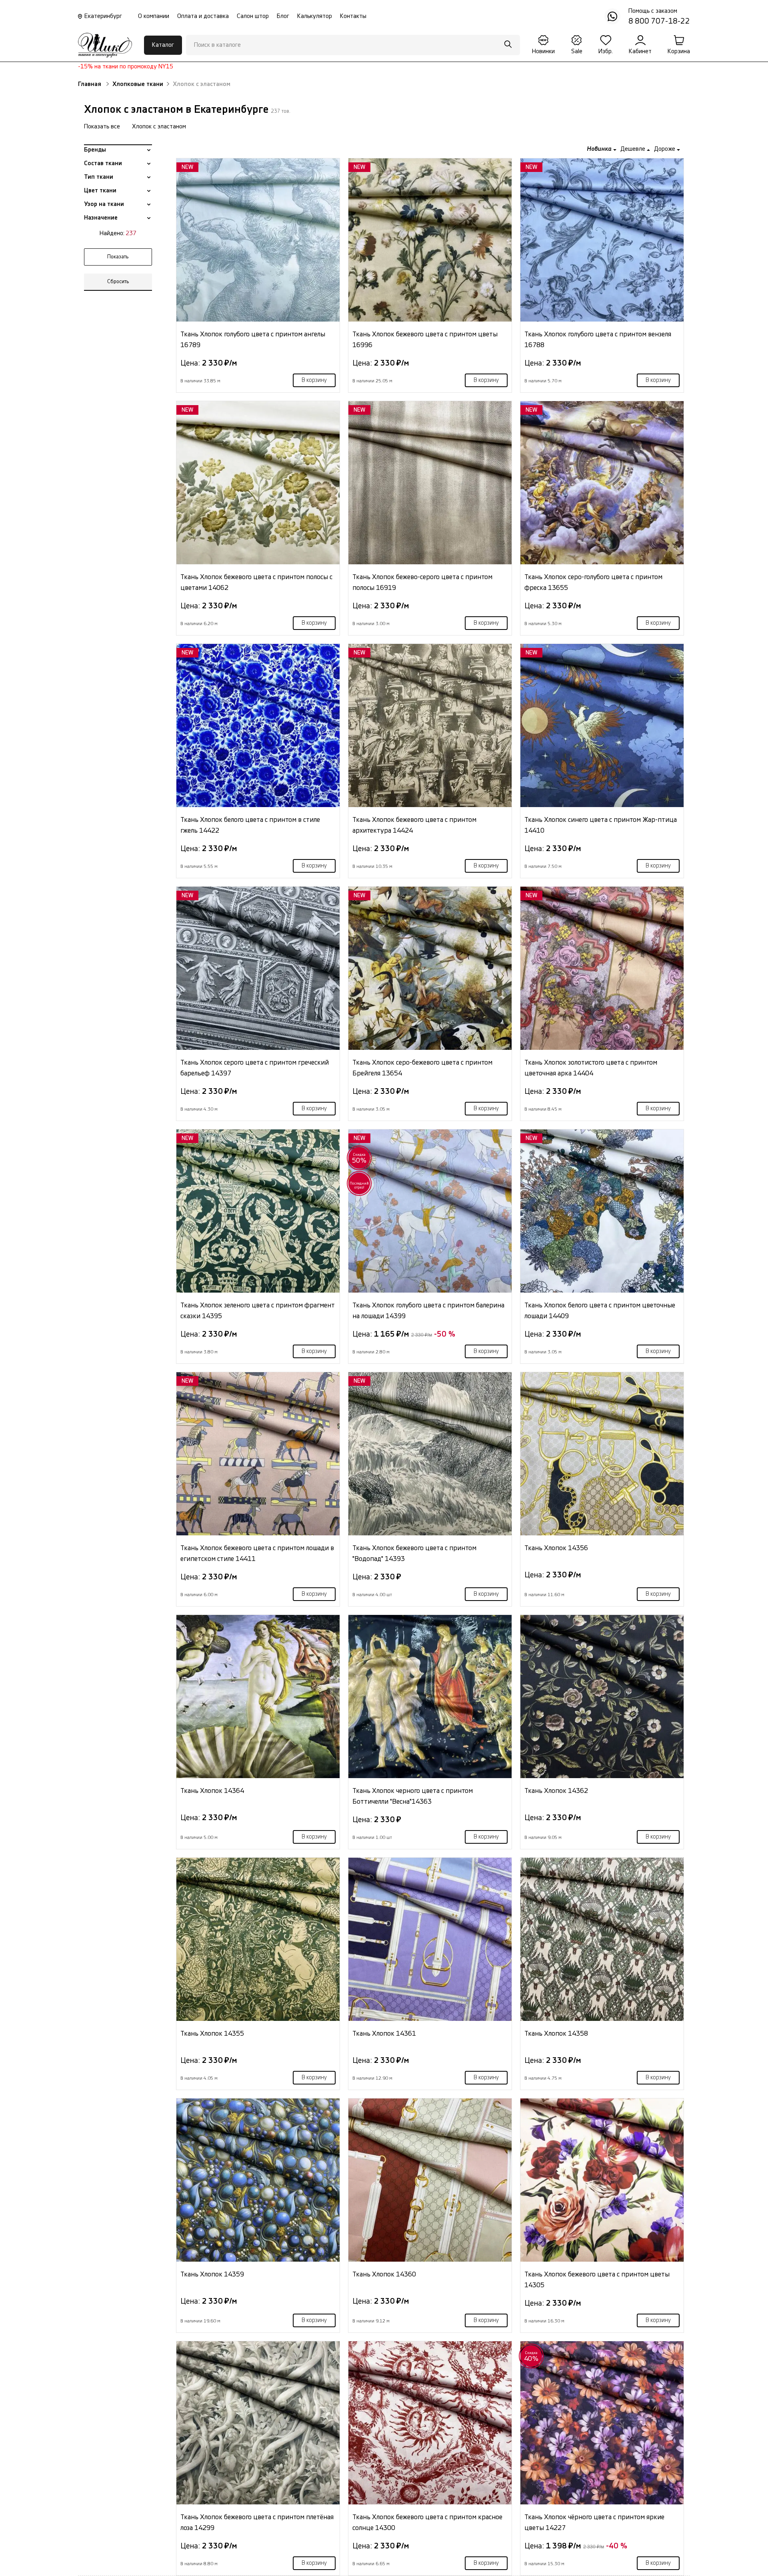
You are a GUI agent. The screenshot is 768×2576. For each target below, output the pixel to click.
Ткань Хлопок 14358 (556, 2033)
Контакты (353, 16)
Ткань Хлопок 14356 (556, 1548)
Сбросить (118, 282)
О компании (154, 16)
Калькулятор (315, 16)
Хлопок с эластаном (159, 127)
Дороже (665, 149)
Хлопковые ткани (138, 84)
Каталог (163, 45)
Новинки (543, 51)
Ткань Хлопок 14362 (556, 1791)
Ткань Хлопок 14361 (384, 2033)
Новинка (600, 149)
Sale (577, 51)
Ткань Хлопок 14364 (212, 1791)
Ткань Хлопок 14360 (384, 2274)
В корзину (314, 380)
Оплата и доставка (203, 16)
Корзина (679, 51)
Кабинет (640, 51)
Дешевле (634, 149)
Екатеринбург (103, 16)
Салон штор (253, 16)
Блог (283, 16)
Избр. (606, 51)
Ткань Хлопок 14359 (212, 2274)
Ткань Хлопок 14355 (212, 2033)
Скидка (359, 1158)
